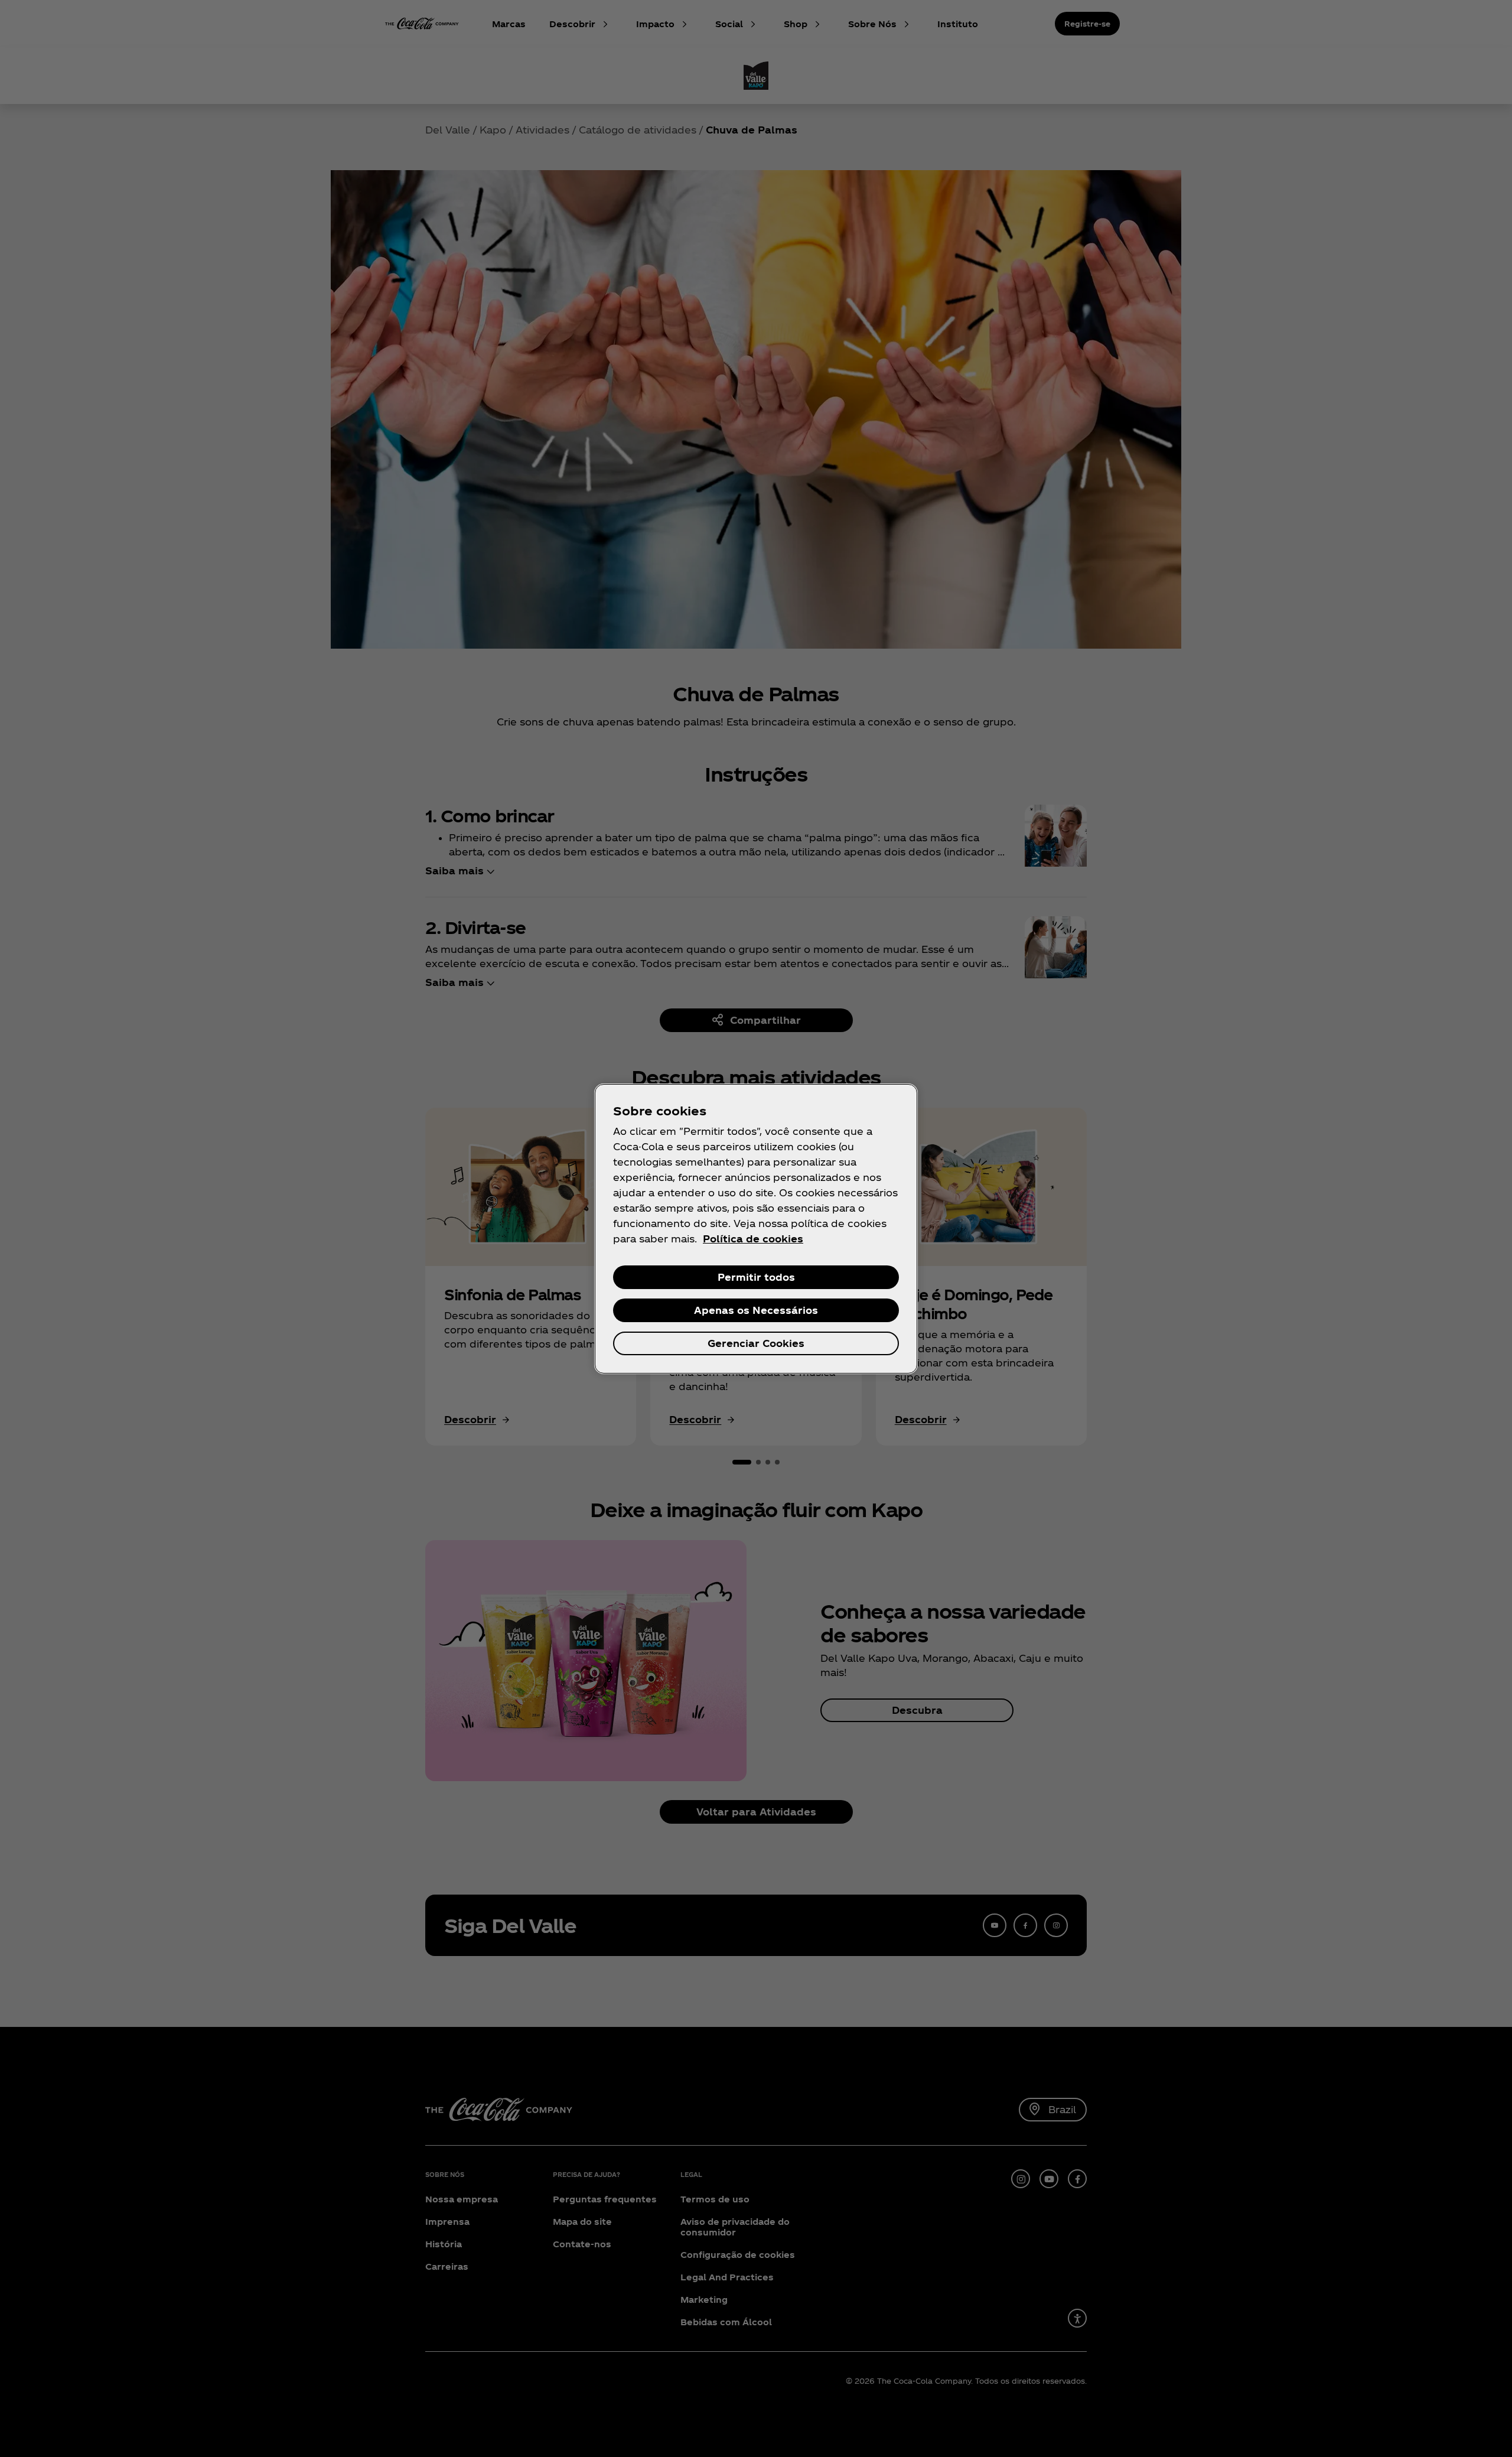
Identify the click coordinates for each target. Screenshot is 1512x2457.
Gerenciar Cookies (756, 1343)
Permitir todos (756, 1277)
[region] (756, 1229)
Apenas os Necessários (756, 1310)
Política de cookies (753, 1239)
